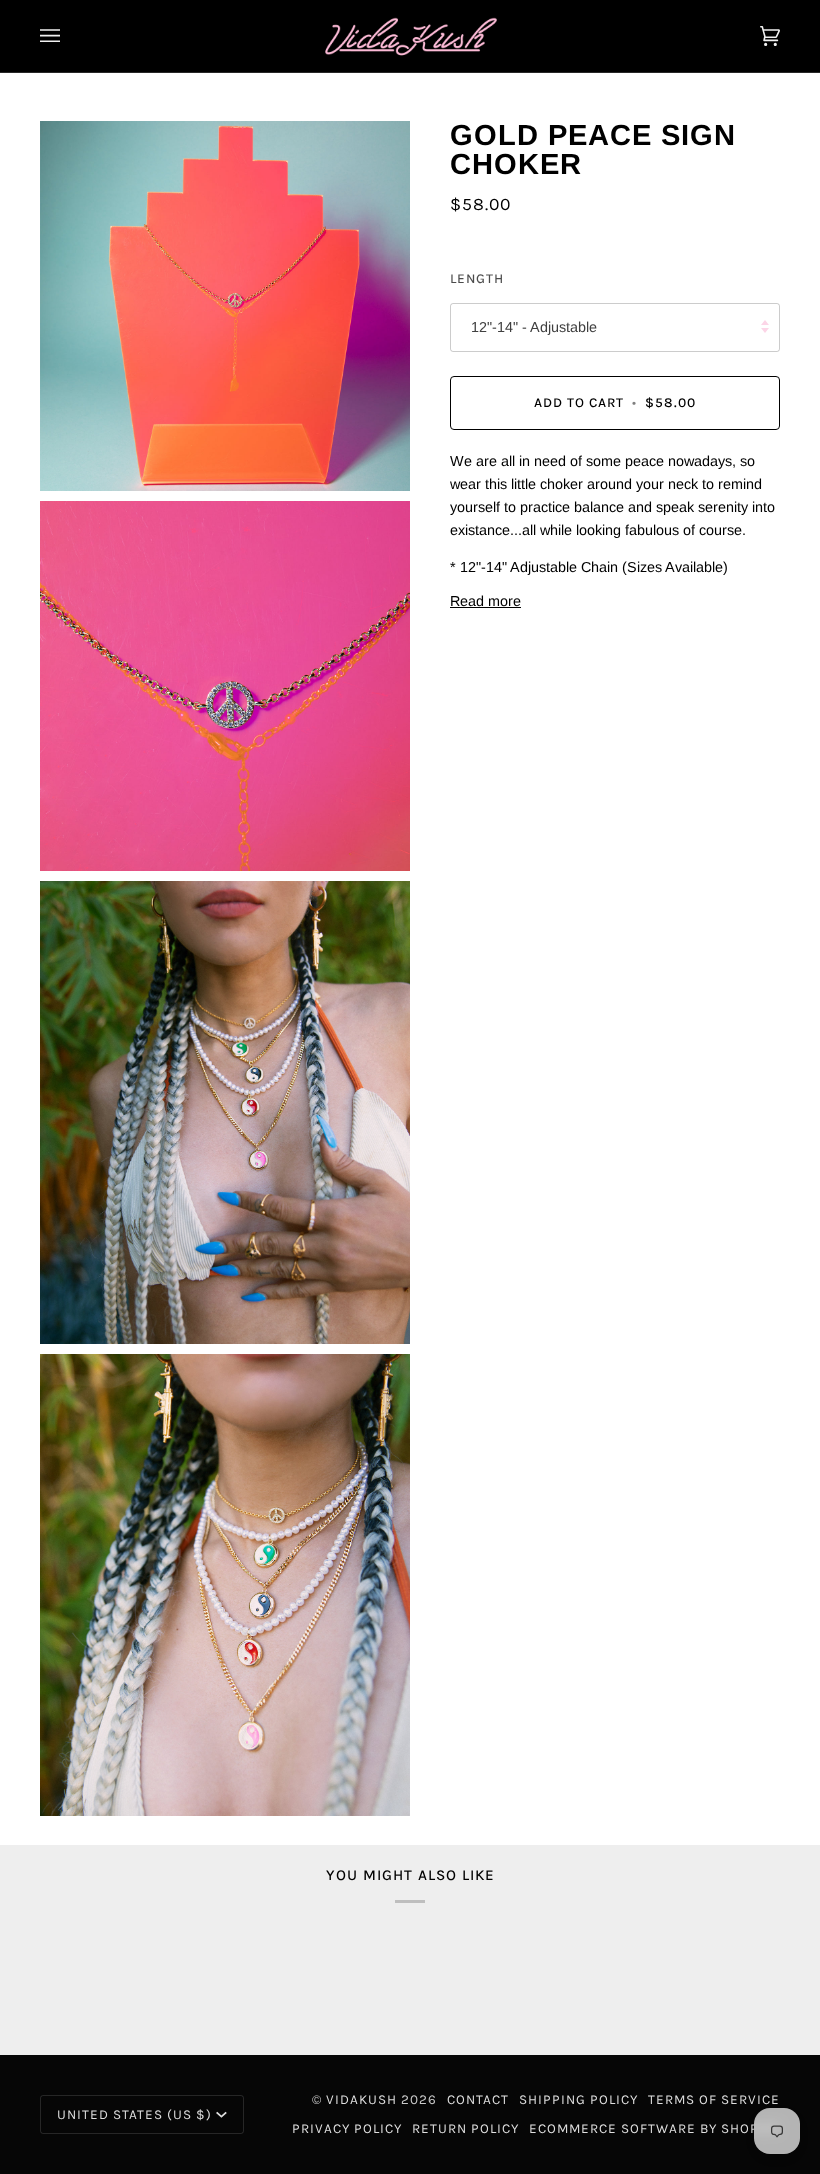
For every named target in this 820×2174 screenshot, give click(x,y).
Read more (485, 601)
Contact (478, 2099)
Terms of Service (714, 2099)
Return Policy (465, 2128)
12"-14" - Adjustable (534, 327)
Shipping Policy (578, 2099)
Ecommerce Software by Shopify (654, 2128)
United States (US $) (134, 2114)
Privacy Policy (347, 2128)
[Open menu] (70, 36)
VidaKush (361, 2099)
